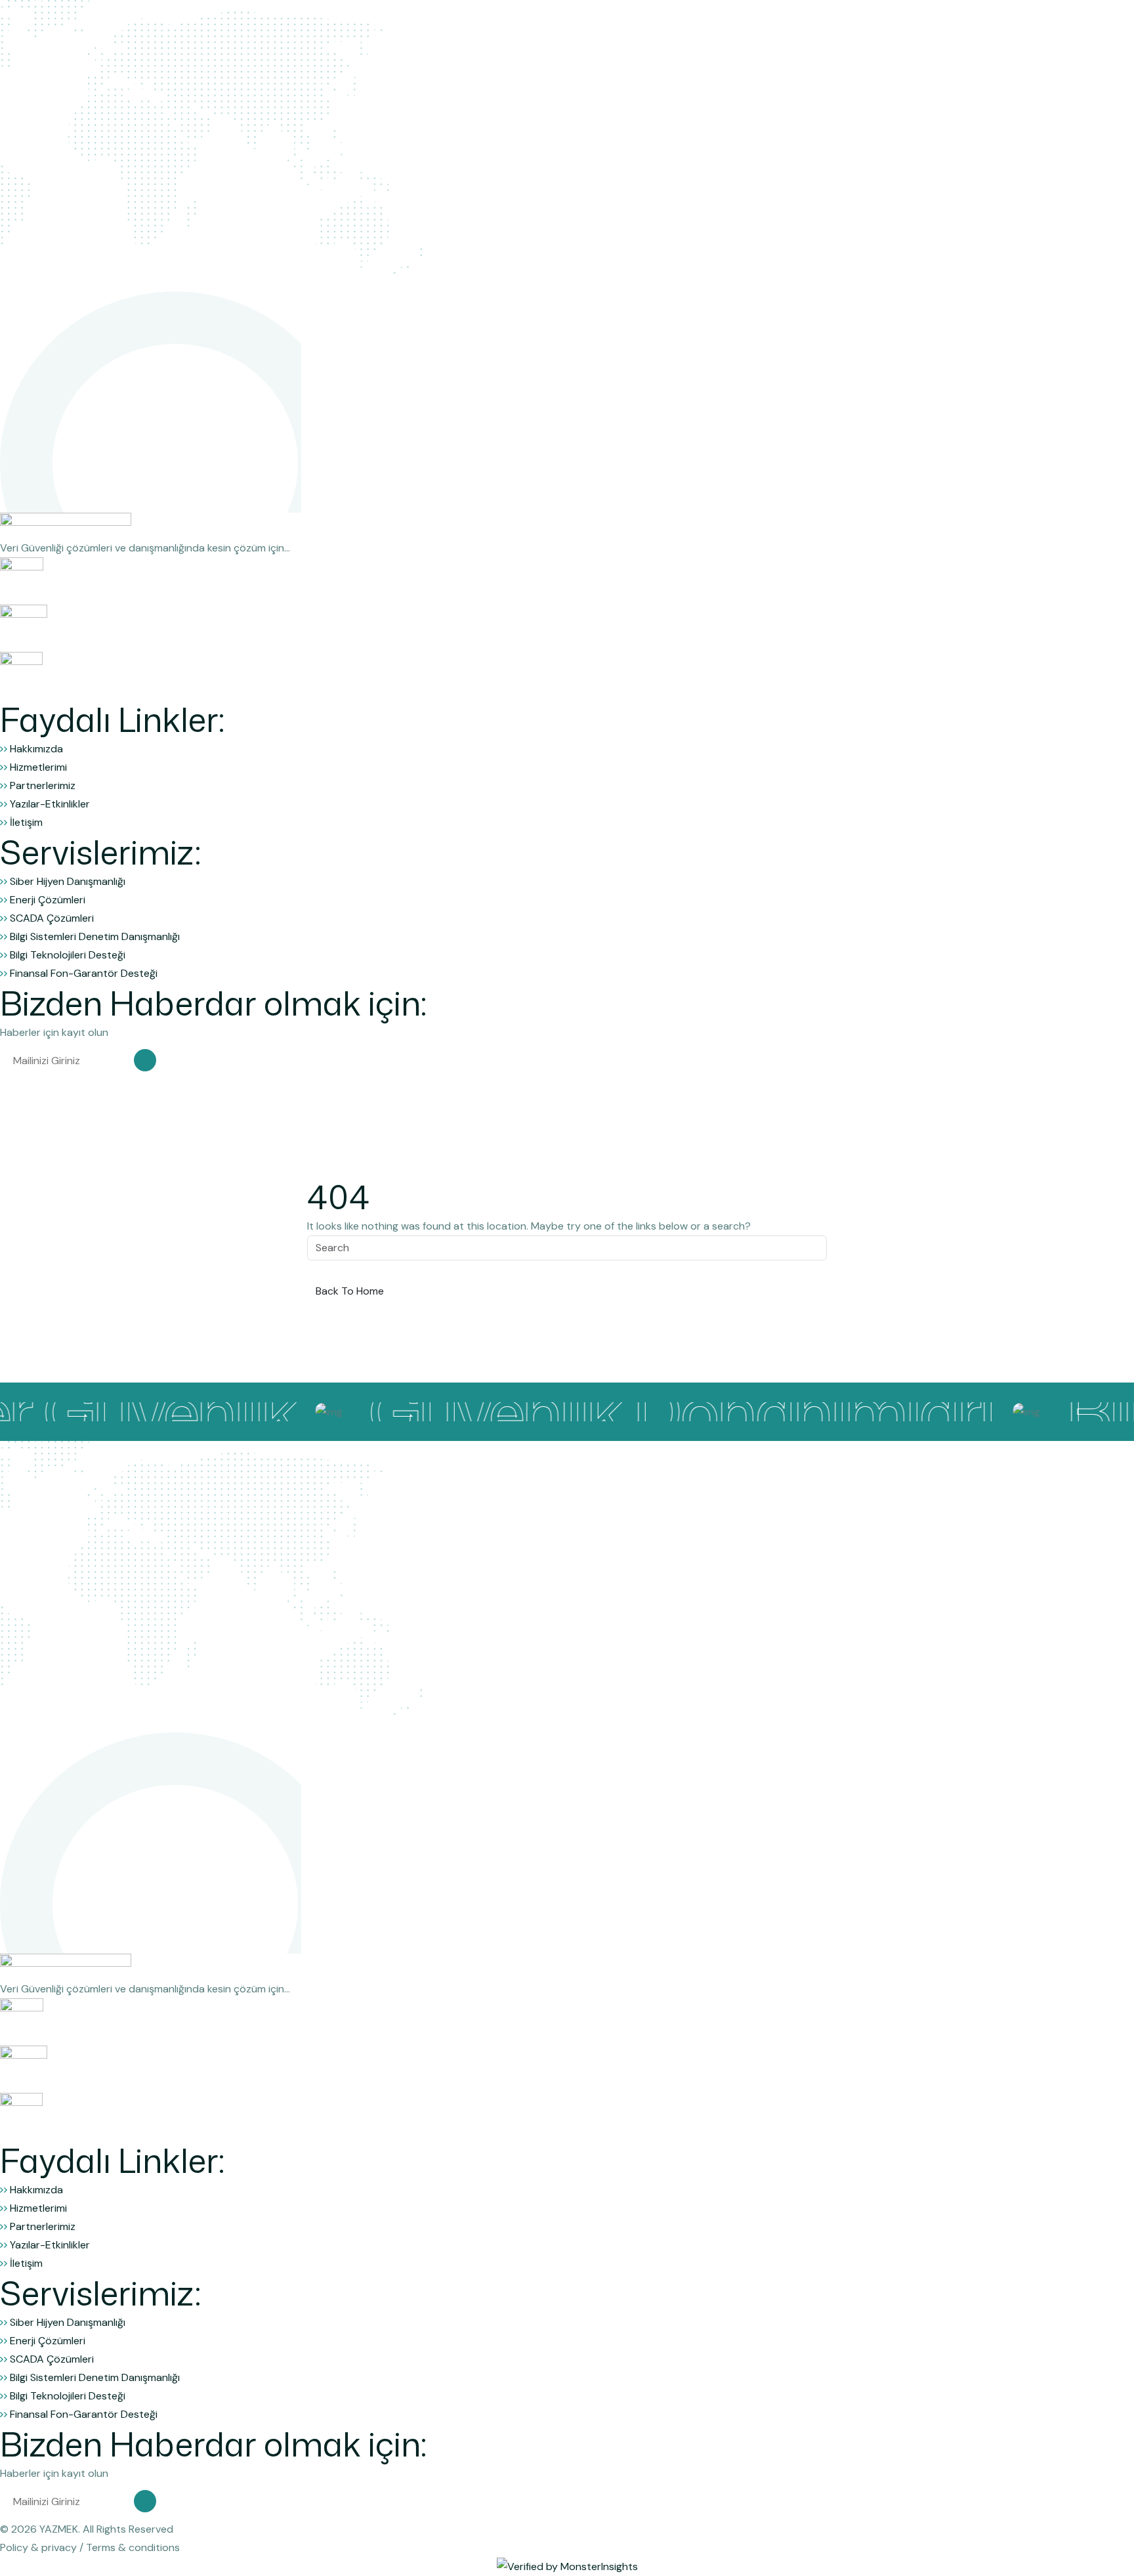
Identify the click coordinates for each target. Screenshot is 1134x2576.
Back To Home (350, 1291)
